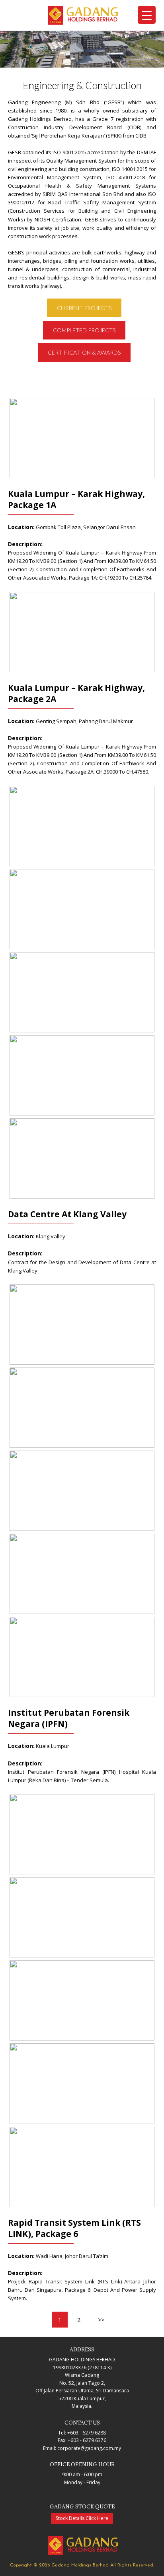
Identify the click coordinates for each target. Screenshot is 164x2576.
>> (101, 2320)
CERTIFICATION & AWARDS (84, 352)
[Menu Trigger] (147, 15)
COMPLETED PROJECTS (84, 330)
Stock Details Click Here (82, 2518)
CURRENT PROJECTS (84, 308)
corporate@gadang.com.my (89, 2448)
